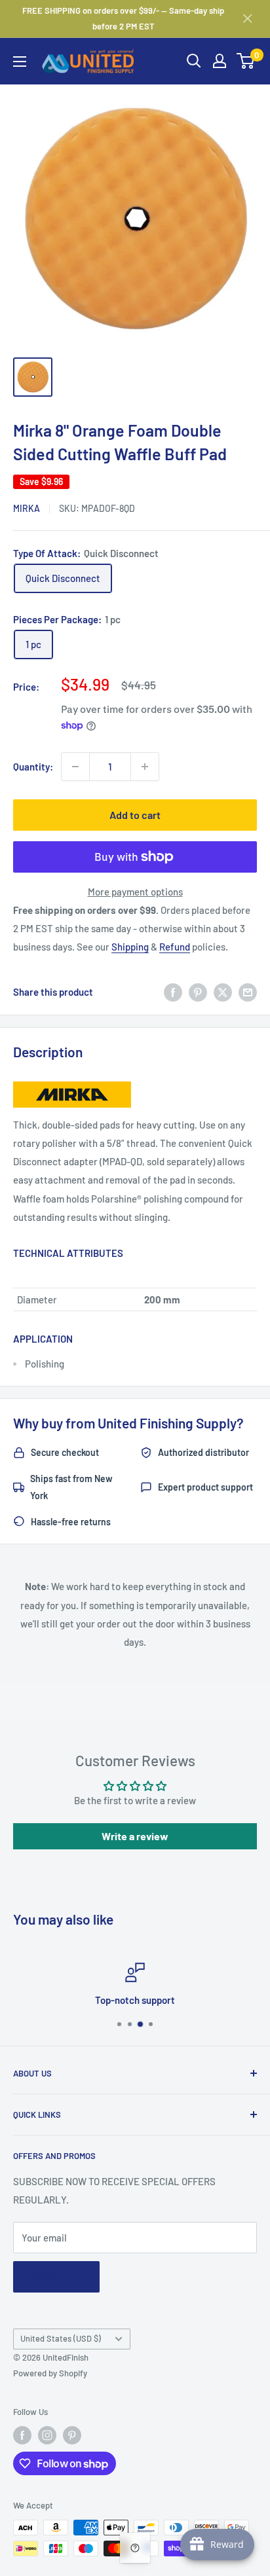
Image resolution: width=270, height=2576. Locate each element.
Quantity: (33, 767)
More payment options (135, 892)
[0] (246, 61)
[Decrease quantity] (75, 767)
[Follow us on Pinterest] (72, 2435)
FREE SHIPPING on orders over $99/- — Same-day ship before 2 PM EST (123, 18)
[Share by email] (248, 992)
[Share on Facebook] (173, 992)
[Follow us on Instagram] (47, 2435)
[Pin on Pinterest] (198, 992)
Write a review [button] (135, 1836)
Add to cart (135, 815)
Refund (175, 947)
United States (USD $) (61, 2338)
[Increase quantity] (145, 767)
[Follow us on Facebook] (22, 2435)
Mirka (27, 508)
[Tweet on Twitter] (223, 992)
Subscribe (56, 2277)
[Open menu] (20, 62)
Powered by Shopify (50, 2373)
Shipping (130, 947)
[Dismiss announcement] (248, 18)
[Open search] (194, 61)
